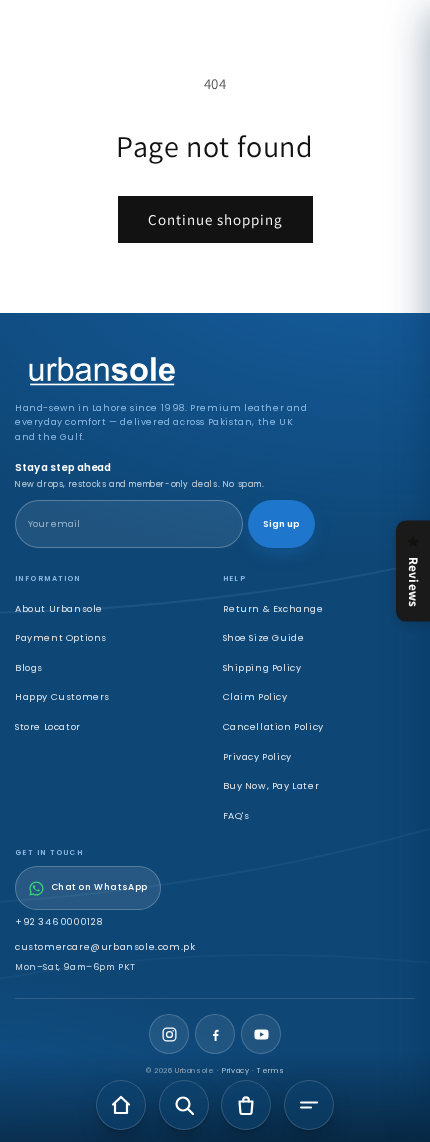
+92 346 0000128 (59, 921)
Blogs (29, 667)
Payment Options (61, 637)
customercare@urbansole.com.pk (105, 946)
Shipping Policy (262, 667)
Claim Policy (255, 696)
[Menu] (309, 1105)
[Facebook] (215, 1034)
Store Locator (48, 726)
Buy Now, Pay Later (271, 785)
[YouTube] (261, 1034)
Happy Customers (62, 696)
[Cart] (246, 1105)
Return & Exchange (273, 608)
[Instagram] (169, 1034)
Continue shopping (215, 219)
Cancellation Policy (273, 726)
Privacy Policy (257, 756)
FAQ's (236, 815)
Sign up (281, 524)
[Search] (184, 1105)
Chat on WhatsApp (100, 887)
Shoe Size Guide (264, 637)
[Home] (121, 1105)
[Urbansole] (165, 372)
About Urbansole (59, 608)
